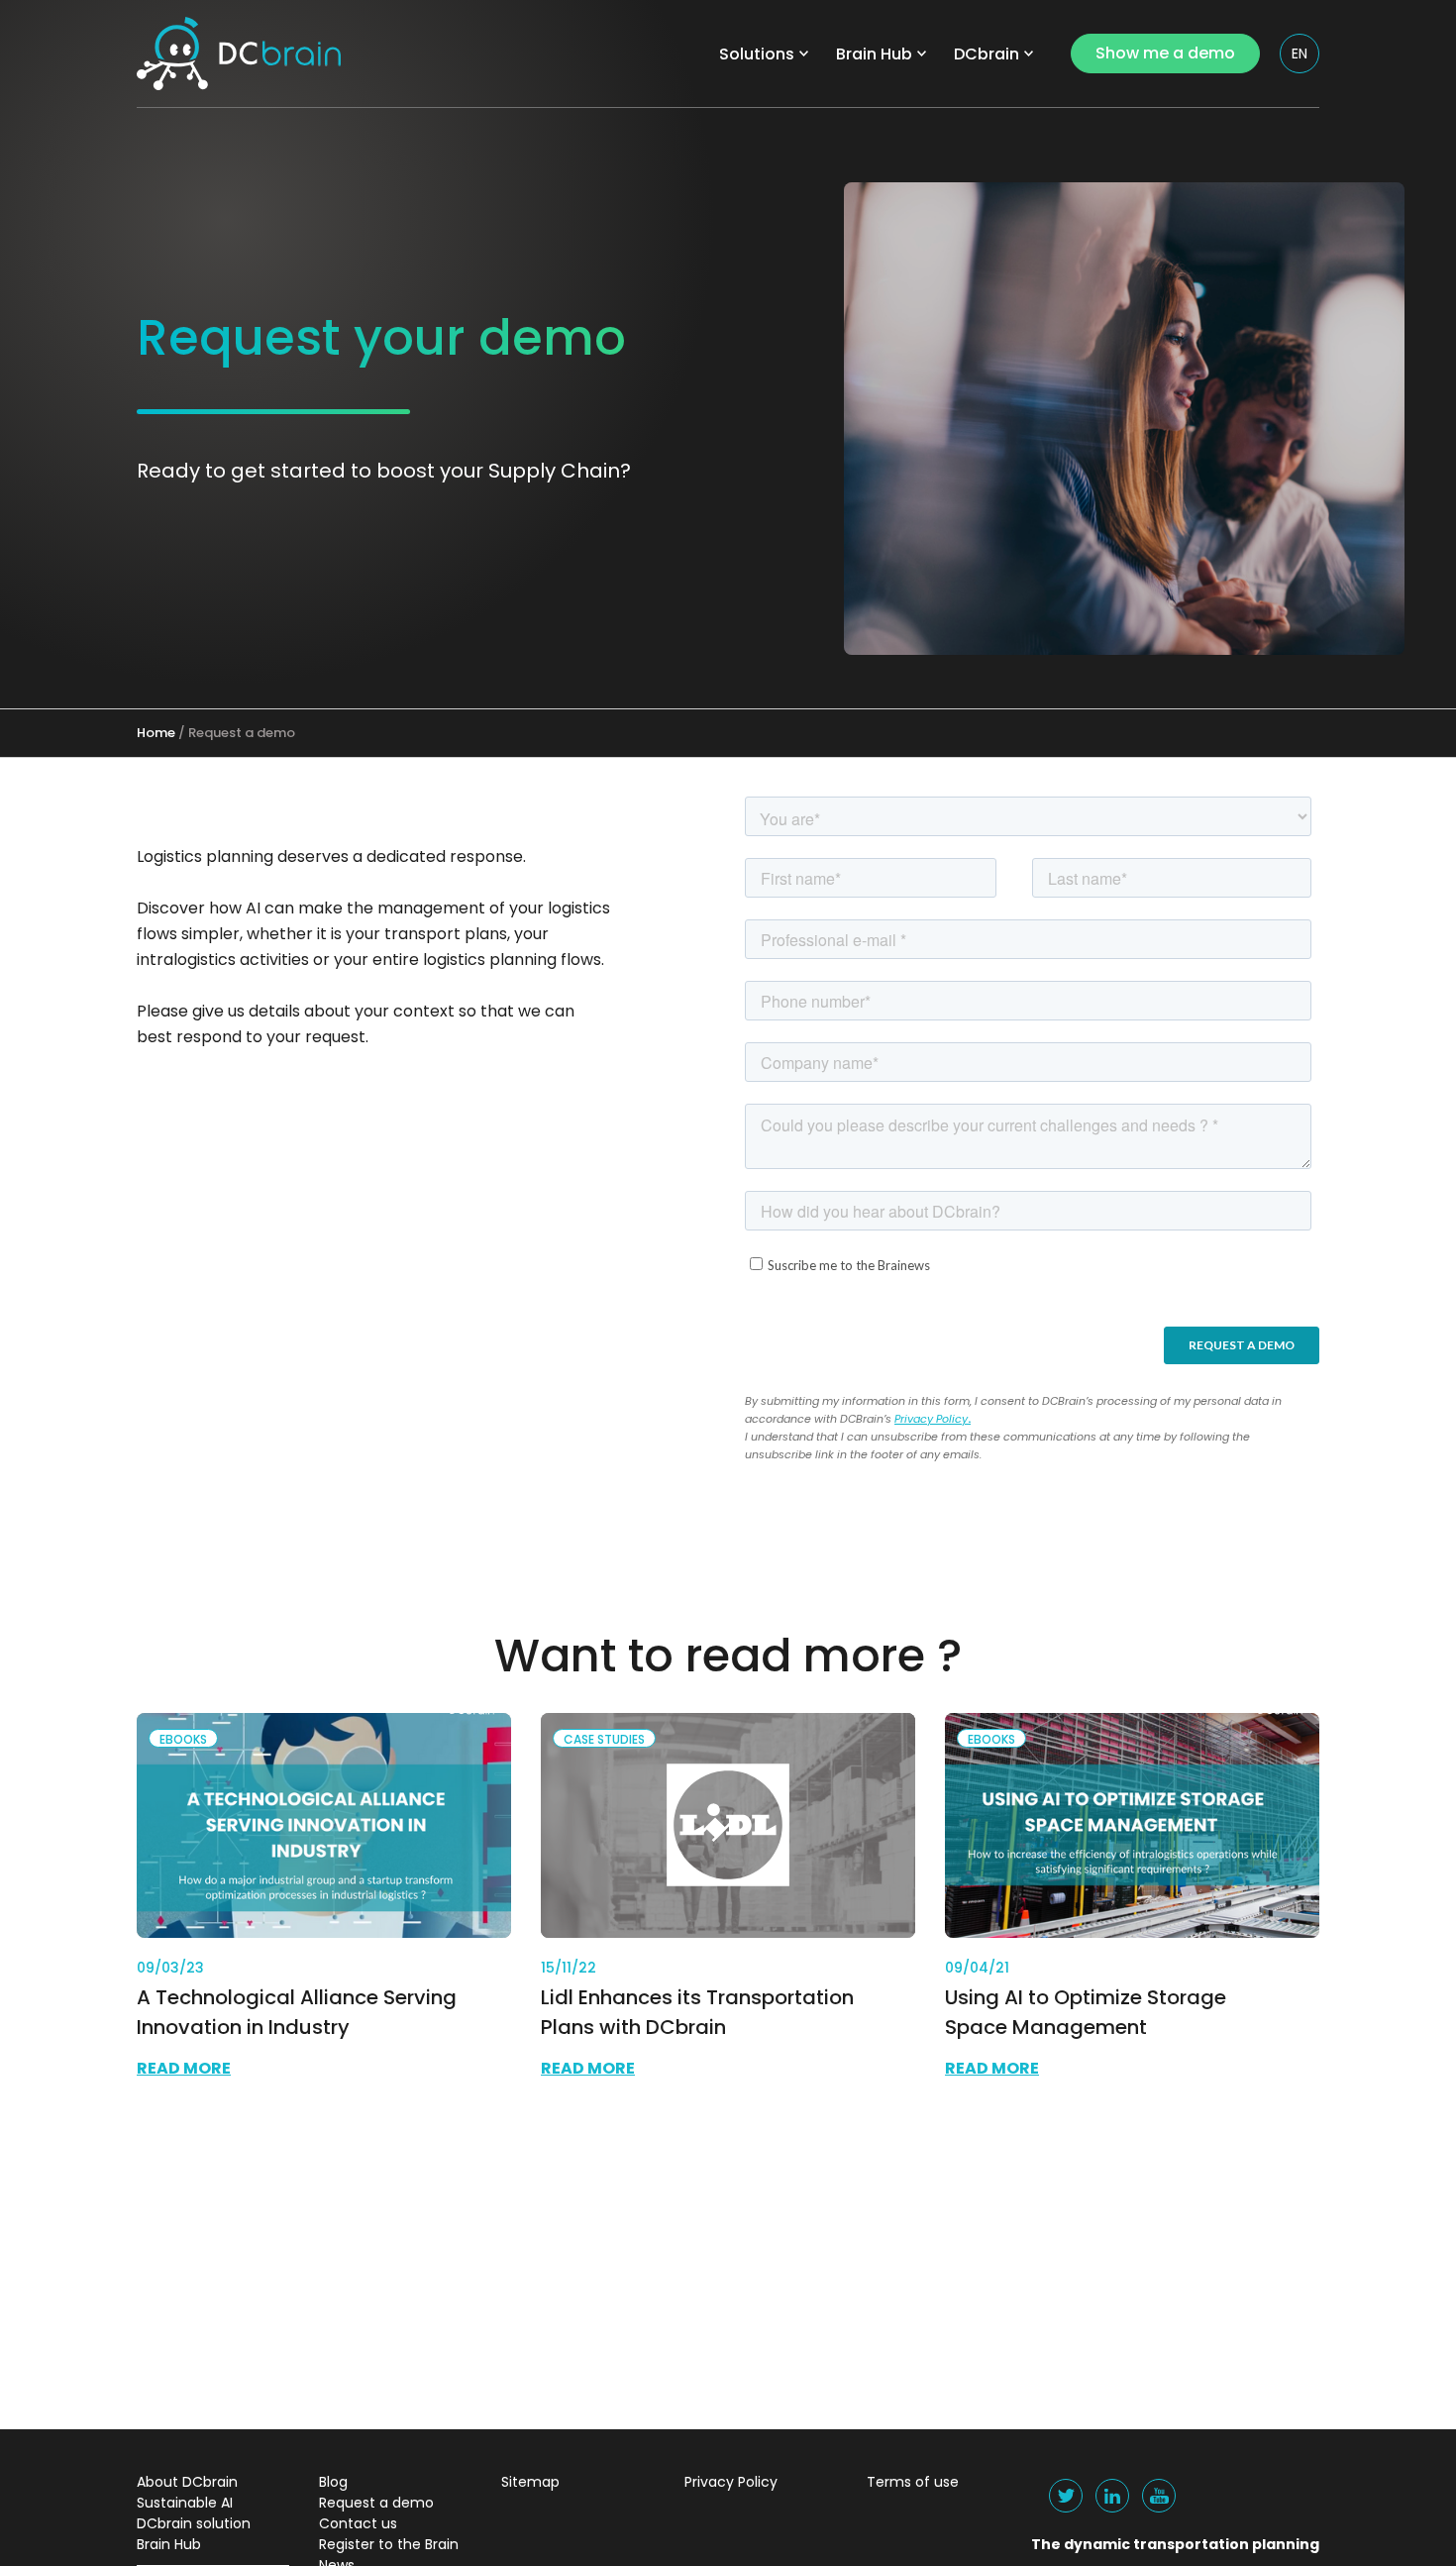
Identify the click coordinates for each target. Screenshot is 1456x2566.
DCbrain (987, 54)
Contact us (358, 2523)
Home (156, 733)
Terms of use (913, 2482)
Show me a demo (1165, 53)
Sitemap (530, 2482)
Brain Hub (874, 54)
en (1300, 53)
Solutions (757, 54)
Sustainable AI (185, 2503)
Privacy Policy (931, 1419)
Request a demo (376, 2503)
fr (1301, 92)
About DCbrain (187, 2482)
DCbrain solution (194, 2523)
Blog (333, 2482)
